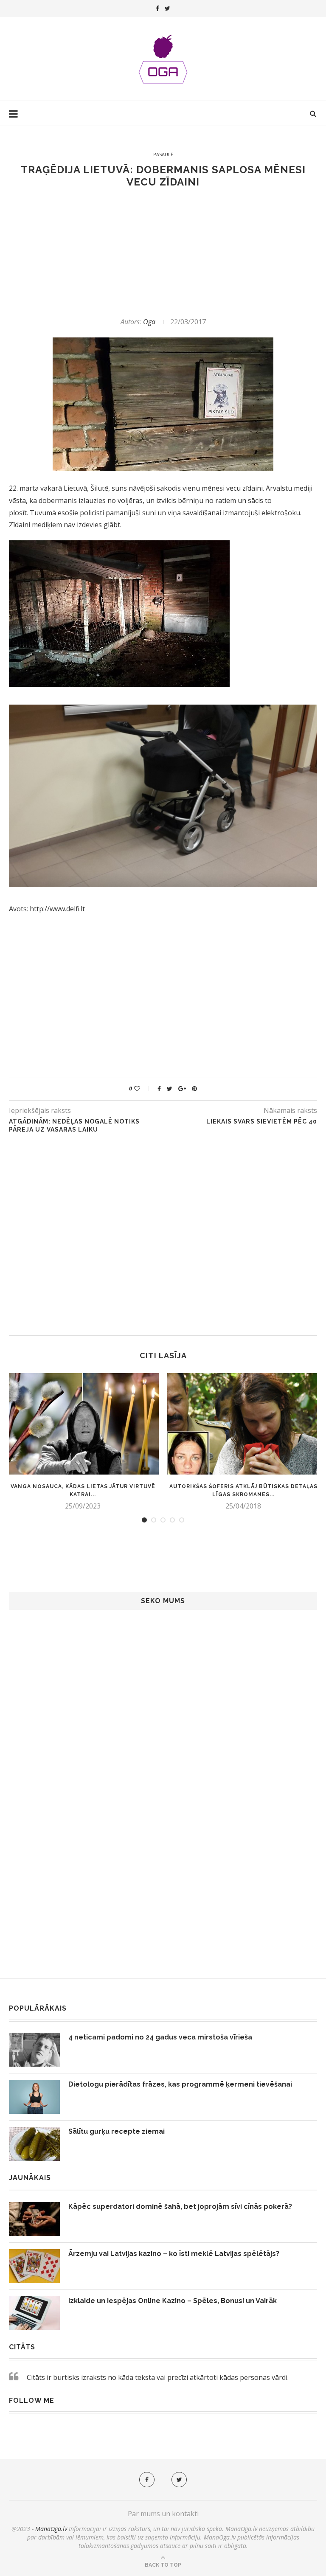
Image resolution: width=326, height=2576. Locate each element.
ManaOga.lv (51, 2529)
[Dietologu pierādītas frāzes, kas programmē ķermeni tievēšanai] (34, 2097)
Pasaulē (163, 154)
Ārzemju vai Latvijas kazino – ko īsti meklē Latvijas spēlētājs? (174, 2254)
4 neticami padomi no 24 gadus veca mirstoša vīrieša (160, 2037)
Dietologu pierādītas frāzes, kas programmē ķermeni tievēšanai (180, 2084)
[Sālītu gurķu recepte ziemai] (34, 2144)
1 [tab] (144, 1520)
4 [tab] (172, 1520)
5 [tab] (182, 1520)
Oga (149, 322)
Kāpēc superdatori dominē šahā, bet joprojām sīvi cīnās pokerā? (180, 2207)
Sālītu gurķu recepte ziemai (117, 2131)
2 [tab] (154, 1520)
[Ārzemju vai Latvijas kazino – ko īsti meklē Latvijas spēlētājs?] (34, 2266)
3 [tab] (163, 1520)
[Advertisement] (163, 253)
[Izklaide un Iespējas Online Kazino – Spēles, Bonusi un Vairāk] (34, 2313)
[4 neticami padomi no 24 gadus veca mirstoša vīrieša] (34, 2050)
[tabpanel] (83, 1442)
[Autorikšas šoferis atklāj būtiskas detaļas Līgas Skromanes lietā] (243, 1424)
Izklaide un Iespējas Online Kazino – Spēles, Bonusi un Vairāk (173, 2301)
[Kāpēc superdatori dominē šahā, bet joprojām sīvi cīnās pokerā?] (34, 2219)
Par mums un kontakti (163, 2514)
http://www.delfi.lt (57, 909)
